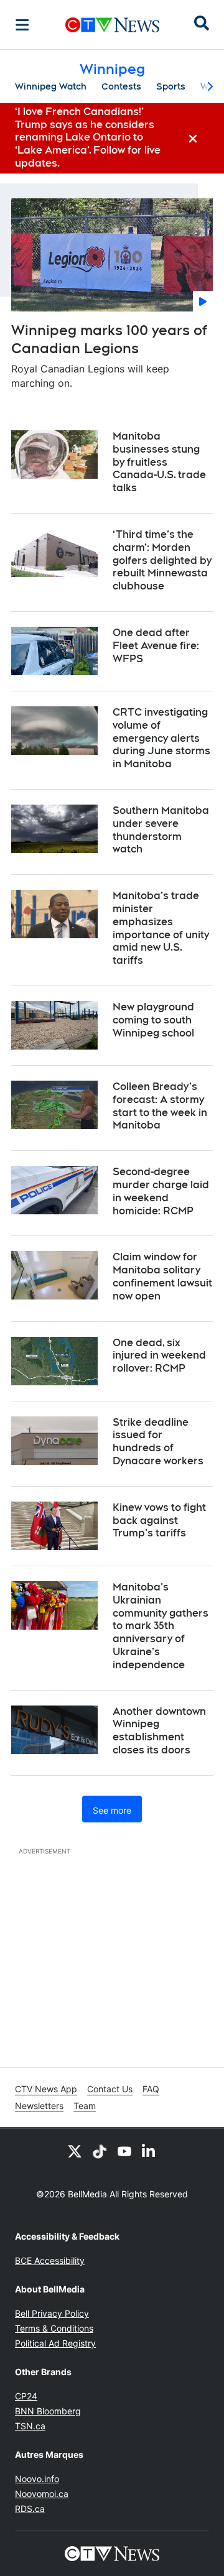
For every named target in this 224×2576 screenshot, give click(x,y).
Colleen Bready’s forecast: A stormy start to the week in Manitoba (160, 1106)
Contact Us (110, 2089)
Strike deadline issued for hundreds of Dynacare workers (158, 1442)
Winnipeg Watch (51, 86)
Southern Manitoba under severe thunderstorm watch (161, 830)
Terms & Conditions (54, 2328)
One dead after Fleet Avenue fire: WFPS (156, 646)
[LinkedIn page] (149, 2151)
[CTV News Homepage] (112, 25)
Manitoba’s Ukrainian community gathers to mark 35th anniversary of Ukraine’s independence (161, 1626)
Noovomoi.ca (42, 2494)
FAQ (151, 2089)
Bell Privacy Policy (52, 2313)
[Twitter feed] (75, 2151)
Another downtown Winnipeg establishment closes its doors (159, 1731)
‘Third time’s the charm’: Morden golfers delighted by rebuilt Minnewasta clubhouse (162, 560)
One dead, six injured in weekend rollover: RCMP (159, 1356)
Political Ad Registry (55, 2343)
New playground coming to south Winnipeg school (153, 1020)
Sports (171, 86)
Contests (121, 86)
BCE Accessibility (50, 2260)
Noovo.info (37, 2479)
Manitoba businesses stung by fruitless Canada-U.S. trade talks (159, 462)
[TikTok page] (100, 2151)
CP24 (26, 2396)
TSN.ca (30, 2426)
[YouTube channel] (124, 2151)
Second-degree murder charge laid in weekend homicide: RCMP (161, 1191)
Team (85, 2106)
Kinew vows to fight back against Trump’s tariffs (159, 1521)
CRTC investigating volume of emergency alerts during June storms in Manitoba (161, 738)
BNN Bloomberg (48, 2411)
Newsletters (39, 2106)
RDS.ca (30, 2509)
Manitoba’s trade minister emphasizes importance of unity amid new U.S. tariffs (161, 928)
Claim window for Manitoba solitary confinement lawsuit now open (162, 1276)
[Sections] (22, 25)
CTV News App (46, 2089)
